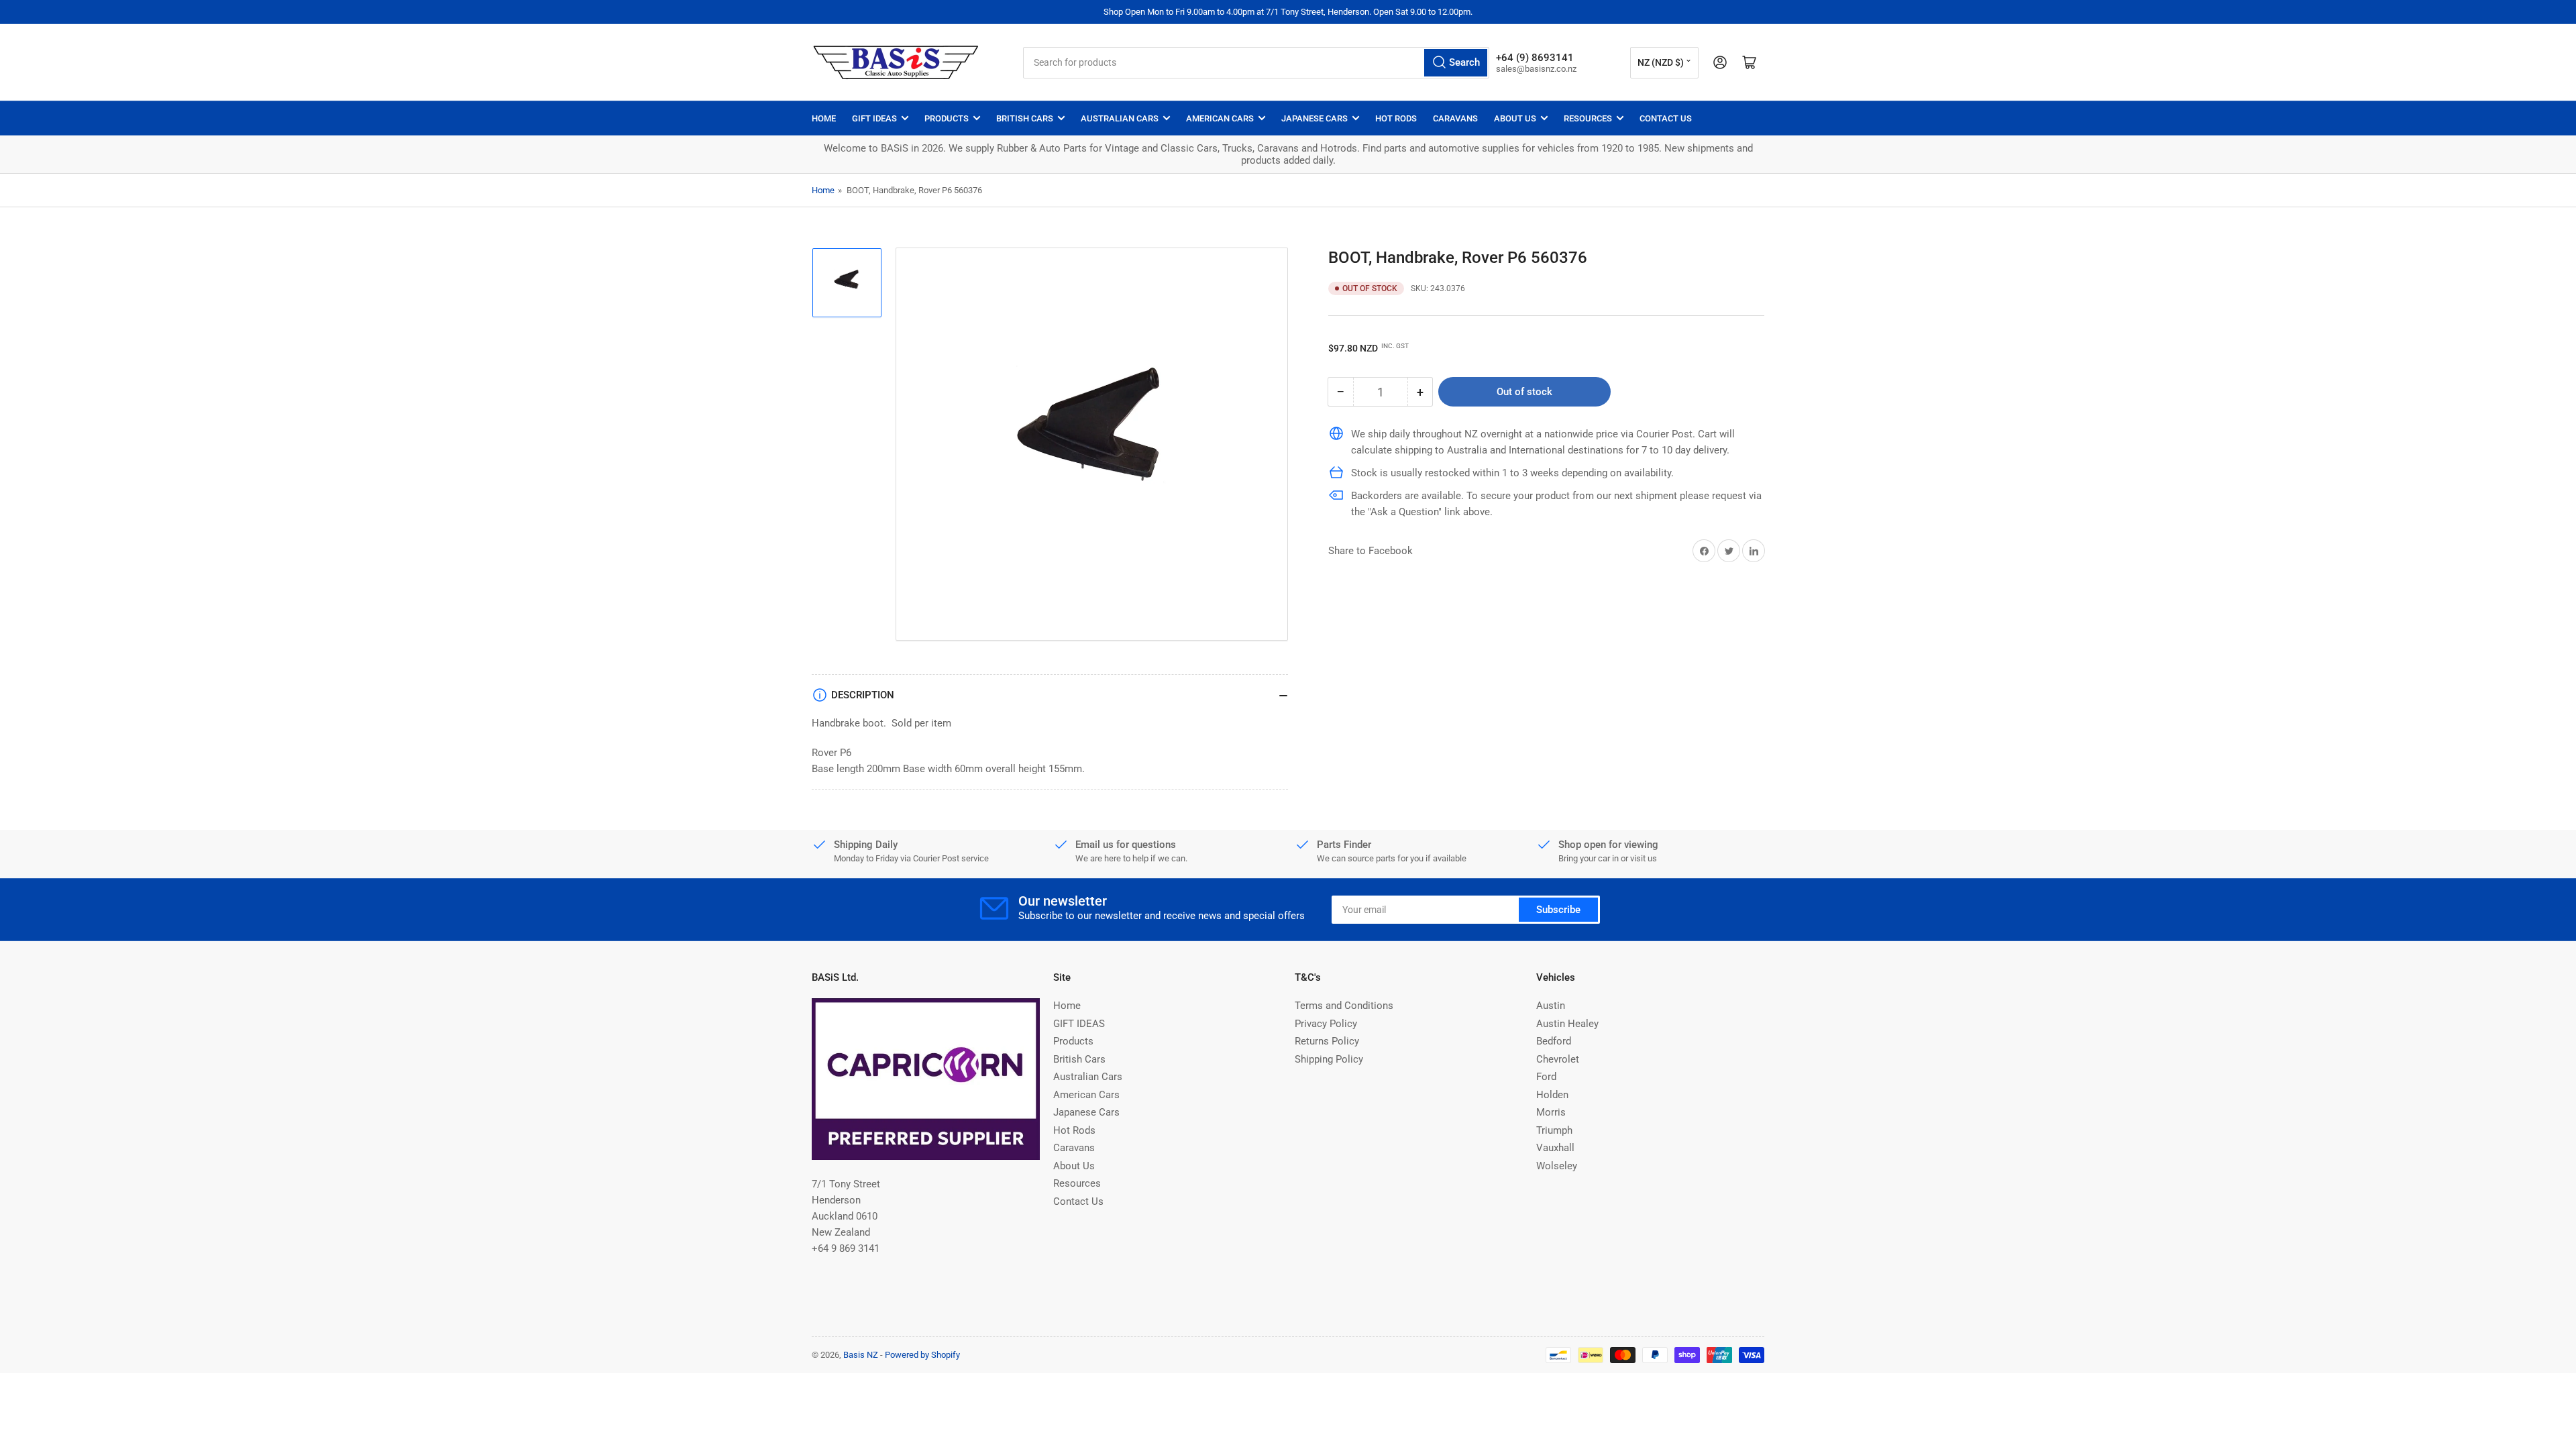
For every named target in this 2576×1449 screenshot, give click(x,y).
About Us (1515, 118)
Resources (1588, 118)
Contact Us (1666, 118)
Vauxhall (1555, 1148)
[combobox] (1256, 63)
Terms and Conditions (1344, 1006)
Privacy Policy (1326, 1024)
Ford (1546, 1077)
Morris (1551, 1112)
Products (947, 118)
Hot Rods (1396, 118)
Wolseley (1557, 1166)
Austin (1551, 1006)
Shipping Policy (1329, 1059)
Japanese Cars (1314, 118)
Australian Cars (1120, 118)
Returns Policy (1327, 1041)
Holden (1552, 1095)
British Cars (1025, 118)
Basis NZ (861, 1355)
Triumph (1554, 1130)
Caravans (1455, 118)
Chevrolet (1558, 1059)
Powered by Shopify (922, 1355)
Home (824, 118)
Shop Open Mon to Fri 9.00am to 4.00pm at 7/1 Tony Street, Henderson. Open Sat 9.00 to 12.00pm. (1288, 12)
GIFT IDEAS (874, 118)
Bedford (1554, 1041)
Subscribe (1558, 910)
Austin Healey (1567, 1024)
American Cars (1220, 118)
